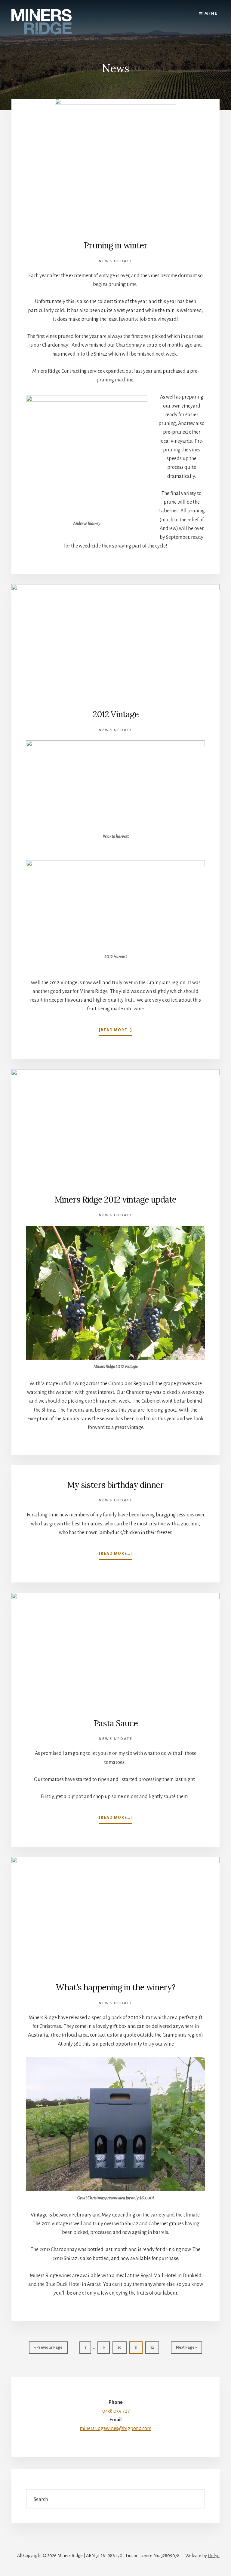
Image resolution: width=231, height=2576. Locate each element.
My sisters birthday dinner (115, 1485)
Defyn (214, 2556)
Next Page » (186, 2349)
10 (122, 2349)
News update (115, 261)
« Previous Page (48, 2349)
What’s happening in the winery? (115, 1987)
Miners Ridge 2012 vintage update (115, 1200)
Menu (211, 14)
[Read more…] (116, 1032)
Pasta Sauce (116, 1723)
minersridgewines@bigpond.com (115, 2429)
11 (138, 2349)
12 (155, 2349)
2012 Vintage (116, 714)
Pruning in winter (115, 245)
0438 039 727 (116, 2411)
